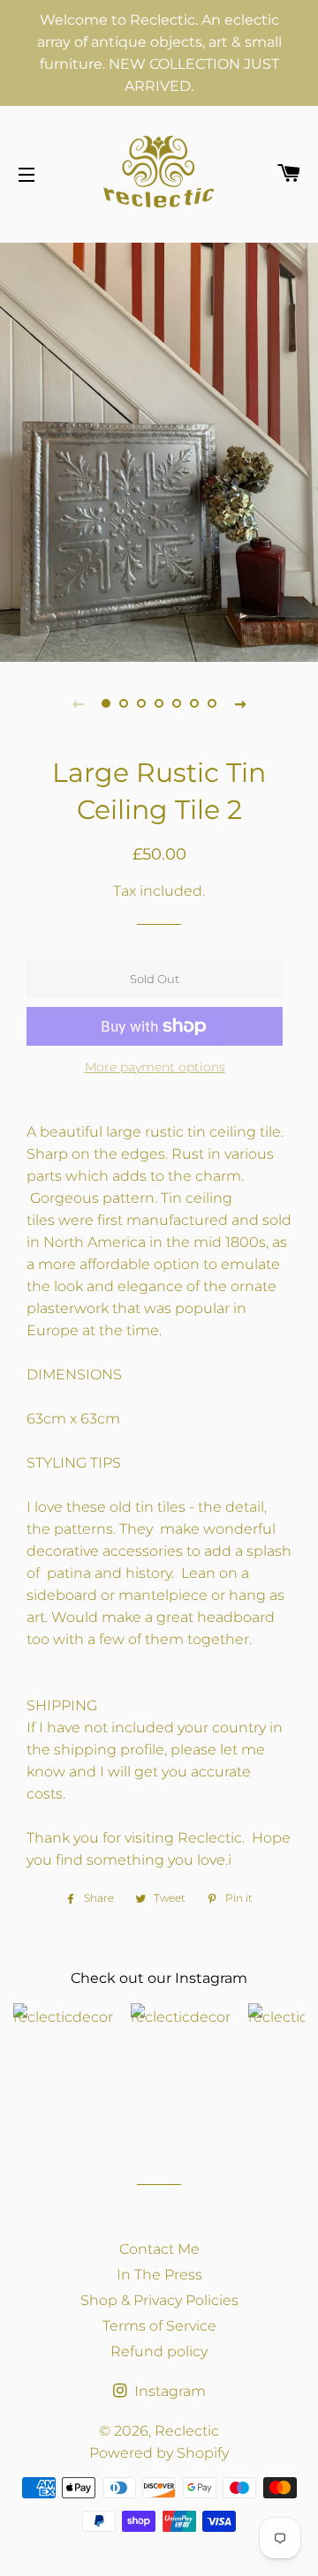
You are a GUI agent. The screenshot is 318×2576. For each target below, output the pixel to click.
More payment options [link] (155, 1067)
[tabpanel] (159, 450)
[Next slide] (240, 703)
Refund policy (159, 2351)
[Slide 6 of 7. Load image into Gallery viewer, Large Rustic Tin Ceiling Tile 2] (194, 703)
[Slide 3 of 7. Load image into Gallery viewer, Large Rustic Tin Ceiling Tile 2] (141, 703)
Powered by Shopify (159, 2453)
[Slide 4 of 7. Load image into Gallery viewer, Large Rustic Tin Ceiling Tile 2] (159, 703)
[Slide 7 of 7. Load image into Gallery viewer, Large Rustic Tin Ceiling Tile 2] (212, 703)
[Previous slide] (78, 703)
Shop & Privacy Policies (159, 2300)
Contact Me (159, 2249)
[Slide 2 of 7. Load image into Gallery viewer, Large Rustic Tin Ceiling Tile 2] (124, 703)
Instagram (168, 2391)
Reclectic (187, 2431)
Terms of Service (159, 2326)
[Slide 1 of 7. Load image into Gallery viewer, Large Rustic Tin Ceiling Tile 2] (106, 703)
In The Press (159, 2275)
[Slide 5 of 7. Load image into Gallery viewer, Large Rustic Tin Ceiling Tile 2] (177, 703)
